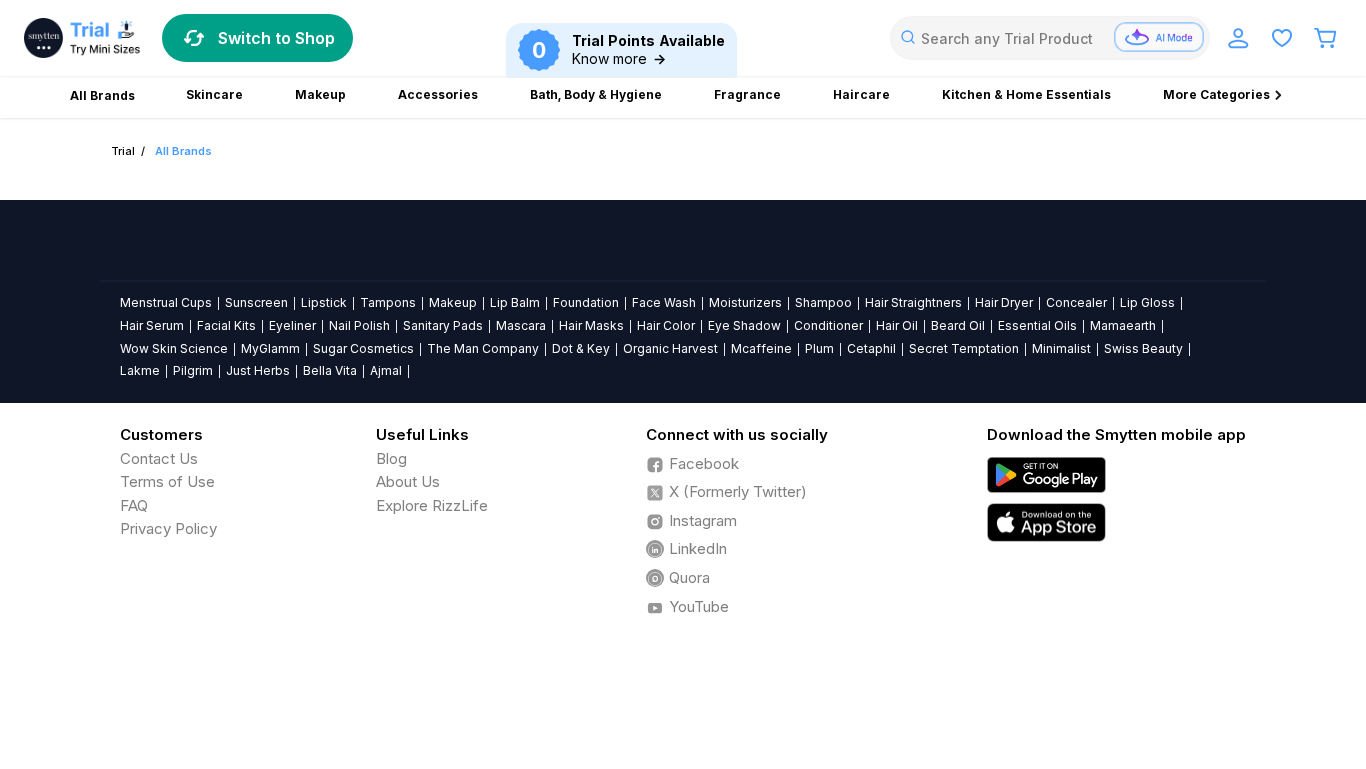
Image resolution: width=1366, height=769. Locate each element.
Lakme (140, 370)
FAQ (134, 505)
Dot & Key (581, 348)
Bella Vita (330, 370)
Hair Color (666, 325)
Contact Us (159, 458)
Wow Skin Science (174, 348)
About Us (408, 481)
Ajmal (386, 370)
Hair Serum (152, 325)
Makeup (453, 302)
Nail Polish (359, 325)
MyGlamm (270, 348)
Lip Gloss (1147, 302)
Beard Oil (958, 325)
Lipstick (324, 302)
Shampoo (823, 302)
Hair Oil (897, 325)
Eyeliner (292, 325)
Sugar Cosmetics (363, 348)
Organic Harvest (670, 348)
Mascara (521, 325)
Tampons (388, 302)
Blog (391, 458)
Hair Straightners (913, 302)
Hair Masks (591, 325)
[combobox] (1050, 38)
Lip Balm (515, 302)
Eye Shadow (744, 325)
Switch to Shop (276, 38)
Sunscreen (256, 302)
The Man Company (483, 348)
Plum (819, 348)
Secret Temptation (964, 348)
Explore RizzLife (432, 505)
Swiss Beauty (1143, 348)
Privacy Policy (168, 528)
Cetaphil (871, 348)
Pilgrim (193, 370)
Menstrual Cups (166, 302)
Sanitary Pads (443, 325)
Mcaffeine (761, 348)
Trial (123, 151)
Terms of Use (167, 481)
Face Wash (664, 302)
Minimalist (1061, 348)
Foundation (586, 302)
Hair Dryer (1004, 302)
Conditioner (828, 325)
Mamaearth (1123, 325)
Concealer (1076, 302)
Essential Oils (1037, 325)
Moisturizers (745, 302)
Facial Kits (226, 325)
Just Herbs (258, 370)
